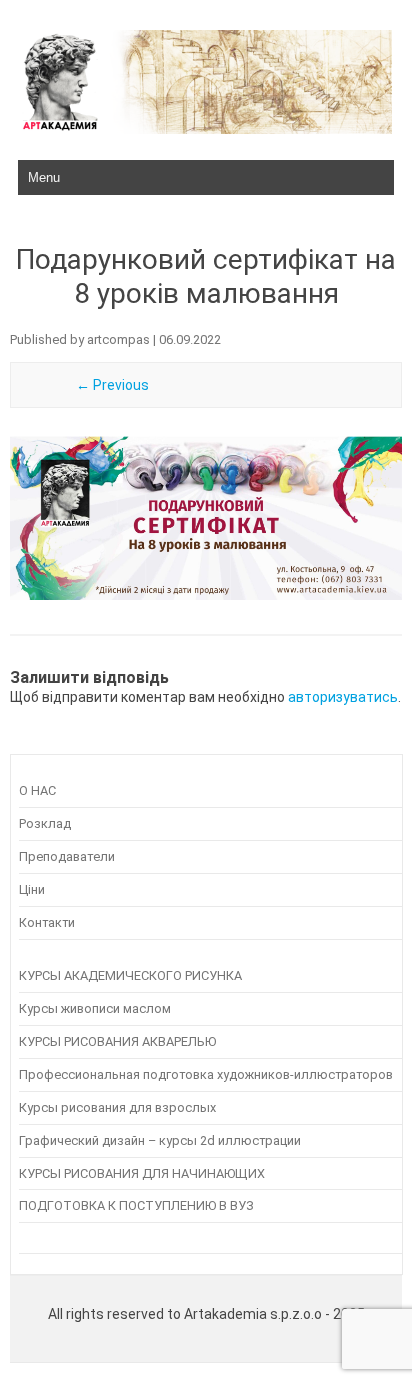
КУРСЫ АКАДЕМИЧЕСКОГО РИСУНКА (130, 975)
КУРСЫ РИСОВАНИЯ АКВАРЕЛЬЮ (117, 1041)
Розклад (45, 823)
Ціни (32, 889)
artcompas (118, 339)
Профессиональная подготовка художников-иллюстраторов (206, 1074)
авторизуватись (343, 697)
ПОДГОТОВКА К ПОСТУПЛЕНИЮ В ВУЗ (136, 1205)
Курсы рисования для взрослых (117, 1107)
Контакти (47, 922)
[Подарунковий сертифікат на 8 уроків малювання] (206, 518)
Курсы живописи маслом (95, 1008)
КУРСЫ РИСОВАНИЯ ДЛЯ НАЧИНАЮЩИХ (142, 1173)
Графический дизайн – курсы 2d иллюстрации (160, 1140)
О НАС (37, 790)
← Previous (112, 385)
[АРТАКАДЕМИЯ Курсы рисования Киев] (206, 129)
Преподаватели (67, 856)
